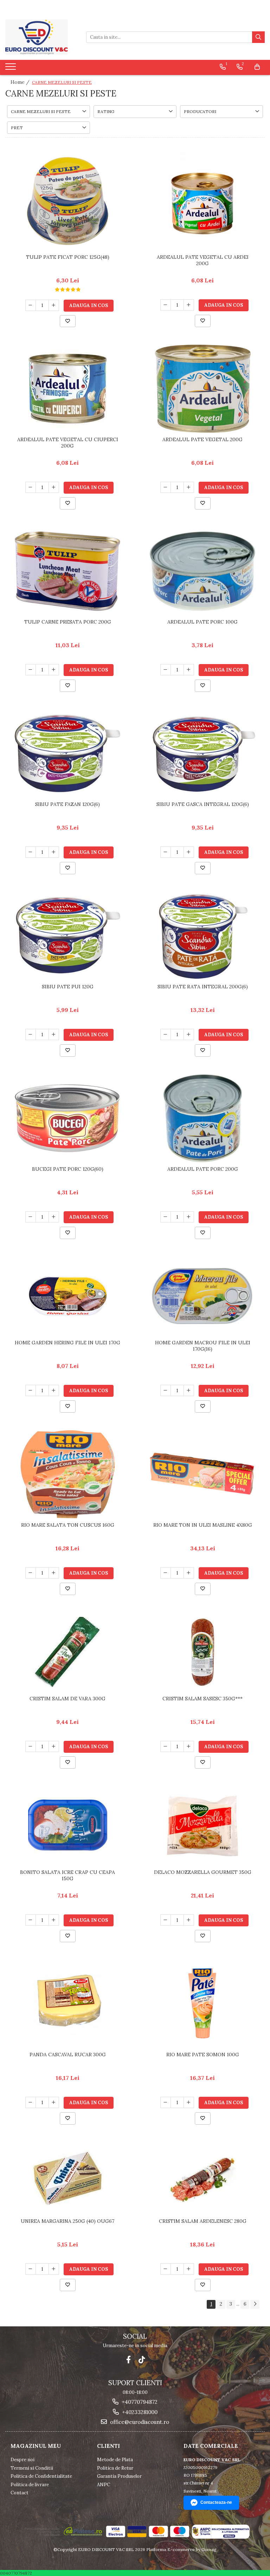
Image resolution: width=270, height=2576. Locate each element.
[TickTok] (142, 2360)
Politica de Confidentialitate (41, 2476)
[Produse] (11, 69)
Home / (21, 82)
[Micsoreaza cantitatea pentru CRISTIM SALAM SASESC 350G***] (166, 1746)
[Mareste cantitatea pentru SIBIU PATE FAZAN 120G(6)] (54, 852)
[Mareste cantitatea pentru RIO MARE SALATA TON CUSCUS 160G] (54, 1573)
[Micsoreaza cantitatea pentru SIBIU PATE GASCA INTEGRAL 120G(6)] (166, 852)
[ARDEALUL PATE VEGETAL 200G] (202, 389)
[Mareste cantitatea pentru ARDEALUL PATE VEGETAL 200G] (189, 487)
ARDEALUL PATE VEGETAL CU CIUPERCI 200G (68, 443)
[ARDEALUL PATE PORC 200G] (202, 1118)
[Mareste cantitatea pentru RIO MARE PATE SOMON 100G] (189, 2102)
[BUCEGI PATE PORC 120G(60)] (67, 1118)
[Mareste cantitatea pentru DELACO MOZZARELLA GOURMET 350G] (189, 1920)
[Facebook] (128, 2360)
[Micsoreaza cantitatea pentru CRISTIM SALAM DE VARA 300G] (31, 1746)
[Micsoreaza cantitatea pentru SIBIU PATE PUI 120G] (31, 1034)
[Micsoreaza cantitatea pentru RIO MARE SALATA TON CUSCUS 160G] (31, 1573)
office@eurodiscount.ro (139, 2422)
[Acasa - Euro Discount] (40, 37)
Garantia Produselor (119, 2476)
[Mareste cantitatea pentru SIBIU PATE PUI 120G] (54, 1034)
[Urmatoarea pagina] (255, 2304)
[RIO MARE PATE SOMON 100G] (202, 2004)
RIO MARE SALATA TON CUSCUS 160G (68, 1525)
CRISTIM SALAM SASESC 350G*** (202, 1699)
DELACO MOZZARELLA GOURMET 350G (203, 1872)
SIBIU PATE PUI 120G (68, 987)
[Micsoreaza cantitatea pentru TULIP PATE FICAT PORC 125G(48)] (31, 305)
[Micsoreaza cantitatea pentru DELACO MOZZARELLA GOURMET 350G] (166, 1920)
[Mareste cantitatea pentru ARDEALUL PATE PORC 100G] (189, 670)
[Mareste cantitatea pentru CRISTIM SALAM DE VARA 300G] (54, 1746)
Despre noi (22, 2460)
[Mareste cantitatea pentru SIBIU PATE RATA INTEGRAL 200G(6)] (189, 1034)
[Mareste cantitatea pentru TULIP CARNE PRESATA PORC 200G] (54, 670)
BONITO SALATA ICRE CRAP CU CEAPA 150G (67, 1875)
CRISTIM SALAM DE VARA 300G (67, 1699)
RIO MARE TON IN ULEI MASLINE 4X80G (203, 1525)
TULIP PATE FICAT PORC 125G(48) (68, 257)
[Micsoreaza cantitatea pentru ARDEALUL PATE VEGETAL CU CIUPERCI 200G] (31, 487)
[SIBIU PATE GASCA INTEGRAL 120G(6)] (202, 754)
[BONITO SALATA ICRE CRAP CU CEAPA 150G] (67, 1826)
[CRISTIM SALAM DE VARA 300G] (67, 1652)
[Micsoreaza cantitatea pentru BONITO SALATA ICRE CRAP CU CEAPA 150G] (31, 1920)
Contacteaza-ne (216, 2502)
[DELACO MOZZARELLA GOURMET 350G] (202, 1826)
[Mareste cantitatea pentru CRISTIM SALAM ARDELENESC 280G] (189, 2269)
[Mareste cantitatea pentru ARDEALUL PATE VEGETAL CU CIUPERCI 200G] (54, 487)
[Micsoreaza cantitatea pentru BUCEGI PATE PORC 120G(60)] (31, 1217)
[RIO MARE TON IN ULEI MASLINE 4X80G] (202, 1474)
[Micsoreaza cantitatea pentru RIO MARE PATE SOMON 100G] (166, 2102)
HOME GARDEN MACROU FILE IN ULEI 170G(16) (203, 1346)
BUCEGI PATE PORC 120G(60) (68, 1169)
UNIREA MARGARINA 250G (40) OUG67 (67, 2221)
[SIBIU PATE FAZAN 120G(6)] (67, 754)
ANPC (104, 2485)
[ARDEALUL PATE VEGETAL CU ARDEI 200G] (202, 201)
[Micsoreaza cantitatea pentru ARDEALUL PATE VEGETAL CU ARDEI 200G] (166, 305)
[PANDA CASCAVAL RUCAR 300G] (67, 2004)
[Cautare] (258, 37)
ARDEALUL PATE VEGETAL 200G (202, 439)
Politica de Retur (115, 2468)
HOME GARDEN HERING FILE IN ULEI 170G (67, 1343)
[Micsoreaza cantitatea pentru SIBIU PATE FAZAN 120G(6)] (31, 852)
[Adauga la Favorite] (68, 321)
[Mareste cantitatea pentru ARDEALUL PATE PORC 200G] (189, 1217)
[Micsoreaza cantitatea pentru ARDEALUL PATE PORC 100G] (166, 670)
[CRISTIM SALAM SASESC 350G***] (202, 1652)
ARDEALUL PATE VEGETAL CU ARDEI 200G (203, 260)
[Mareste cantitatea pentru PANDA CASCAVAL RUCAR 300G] (54, 2102)
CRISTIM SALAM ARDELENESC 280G (203, 2221)
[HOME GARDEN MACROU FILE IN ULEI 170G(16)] (202, 1296)
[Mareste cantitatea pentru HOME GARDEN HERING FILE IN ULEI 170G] (54, 1390)
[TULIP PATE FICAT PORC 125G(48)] (67, 201)
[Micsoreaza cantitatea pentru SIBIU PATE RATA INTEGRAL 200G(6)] (166, 1034)
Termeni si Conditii (32, 2468)
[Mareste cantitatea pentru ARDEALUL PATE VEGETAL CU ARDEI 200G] (189, 305)
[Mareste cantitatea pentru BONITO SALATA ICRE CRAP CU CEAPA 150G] (54, 1920)
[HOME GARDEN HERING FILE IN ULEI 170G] (67, 1296)
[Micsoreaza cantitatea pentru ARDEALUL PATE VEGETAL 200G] (166, 487)
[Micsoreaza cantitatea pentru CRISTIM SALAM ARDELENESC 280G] (166, 2269)
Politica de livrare (30, 2485)
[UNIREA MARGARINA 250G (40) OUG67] (67, 2178)
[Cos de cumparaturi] (257, 67)
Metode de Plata (115, 2460)
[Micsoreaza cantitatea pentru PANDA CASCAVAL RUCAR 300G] (31, 2102)
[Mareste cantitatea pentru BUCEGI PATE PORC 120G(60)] (54, 1217)
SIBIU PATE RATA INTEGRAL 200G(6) (203, 987)
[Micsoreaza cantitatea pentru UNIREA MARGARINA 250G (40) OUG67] (31, 2269)
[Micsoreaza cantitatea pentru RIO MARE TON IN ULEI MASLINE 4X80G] (166, 1573)
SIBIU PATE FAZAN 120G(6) (67, 804)
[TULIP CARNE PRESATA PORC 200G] (67, 571)
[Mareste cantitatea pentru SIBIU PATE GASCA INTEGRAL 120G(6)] (189, 852)
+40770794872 (139, 2402)
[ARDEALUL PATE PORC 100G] (202, 571)
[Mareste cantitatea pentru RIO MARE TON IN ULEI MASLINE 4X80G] (189, 1573)
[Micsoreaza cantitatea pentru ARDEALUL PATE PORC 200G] (166, 1217)
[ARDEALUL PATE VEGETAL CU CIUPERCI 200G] (67, 389)
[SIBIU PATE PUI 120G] (67, 936)
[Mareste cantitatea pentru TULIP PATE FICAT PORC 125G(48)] (54, 305)
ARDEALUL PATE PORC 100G (202, 622)
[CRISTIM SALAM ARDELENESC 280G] (202, 2178)
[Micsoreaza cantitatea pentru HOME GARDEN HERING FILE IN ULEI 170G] (31, 1390)
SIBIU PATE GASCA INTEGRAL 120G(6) (203, 804)
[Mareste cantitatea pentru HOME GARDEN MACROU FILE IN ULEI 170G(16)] (189, 1390)
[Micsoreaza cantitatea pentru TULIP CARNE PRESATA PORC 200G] (31, 670)
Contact (20, 2493)
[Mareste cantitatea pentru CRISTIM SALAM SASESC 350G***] (189, 1746)
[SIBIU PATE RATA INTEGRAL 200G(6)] (202, 936)
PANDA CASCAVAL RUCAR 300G (68, 2055)
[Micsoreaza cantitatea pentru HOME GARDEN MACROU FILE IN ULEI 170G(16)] (166, 1390)
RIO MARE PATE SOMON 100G (203, 2055)
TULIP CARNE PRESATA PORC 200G (68, 622)
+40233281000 (139, 2412)
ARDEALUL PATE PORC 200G (203, 1169)
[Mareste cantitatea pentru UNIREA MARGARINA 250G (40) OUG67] (54, 2269)
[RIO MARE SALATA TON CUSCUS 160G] (67, 1474)
